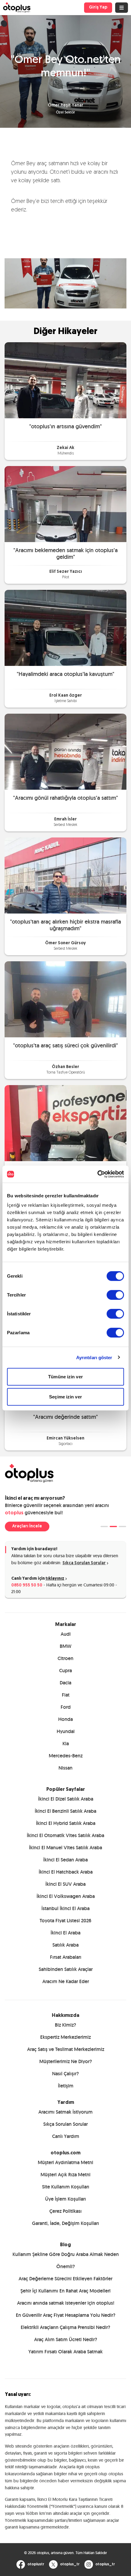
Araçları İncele (27, 1526)
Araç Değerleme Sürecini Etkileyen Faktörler (65, 2279)
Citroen (65, 1658)
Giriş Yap (98, 7)
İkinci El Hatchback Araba (66, 1872)
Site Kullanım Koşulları (66, 2187)
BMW (65, 1646)
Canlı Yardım (66, 2136)
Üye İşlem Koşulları (65, 2199)
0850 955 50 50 (27, 1585)
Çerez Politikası (65, 2211)
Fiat (66, 1695)
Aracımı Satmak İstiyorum (65, 2112)
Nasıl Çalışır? (65, 2074)
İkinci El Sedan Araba (65, 1860)
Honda (65, 1719)
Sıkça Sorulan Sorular (84, 1563)
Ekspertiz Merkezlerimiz (65, 2037)
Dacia (65, 1683)
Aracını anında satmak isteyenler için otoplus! (66, 2303)
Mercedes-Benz (66, 1756)
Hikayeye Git (65, 380)
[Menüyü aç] (122, 8)
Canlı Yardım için (38, 1579)
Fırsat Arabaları (66, 1957)
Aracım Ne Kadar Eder (66, 1981)
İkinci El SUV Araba (65, 1884)
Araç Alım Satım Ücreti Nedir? (66, 2339)
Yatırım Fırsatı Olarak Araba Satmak (65, 2352)
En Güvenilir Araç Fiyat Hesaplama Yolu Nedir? (66, 2315)
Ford (66, 1707)
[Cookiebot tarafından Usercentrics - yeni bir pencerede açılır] (97, 1174)
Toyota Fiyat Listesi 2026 (65, 1921)
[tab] (104, 1526)
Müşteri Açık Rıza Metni (65, 2175)
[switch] (115, 1295)
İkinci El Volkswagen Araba (66, 1896)
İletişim (66, 2086)
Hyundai (66, 1731)
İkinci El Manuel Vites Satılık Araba (65, 1848)
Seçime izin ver (65, 1396)
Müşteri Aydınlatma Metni (65, 2162)
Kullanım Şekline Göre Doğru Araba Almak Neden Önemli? (66, 2260)
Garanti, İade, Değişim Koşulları (65, 2223)
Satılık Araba (65, 1945)
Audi (66, 1634)
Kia (66, 1744)
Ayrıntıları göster (94, 1357)
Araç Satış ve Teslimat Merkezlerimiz (66, 2049)
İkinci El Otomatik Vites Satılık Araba (65, 1835)
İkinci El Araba (65, 1933)
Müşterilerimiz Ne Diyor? (66, 2061)
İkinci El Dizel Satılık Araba (66, 1799)
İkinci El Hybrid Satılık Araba (66, 1823)
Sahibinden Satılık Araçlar (66, 1969)
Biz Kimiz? (65, 2025)
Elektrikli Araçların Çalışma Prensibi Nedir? (65, 2327)
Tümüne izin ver (65, 1377)
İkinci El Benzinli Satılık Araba (65, 1811)
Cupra (65, 1671)
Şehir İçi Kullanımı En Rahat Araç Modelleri (65, 2291)
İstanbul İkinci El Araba (65, 1908)
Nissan (65, 1768)
